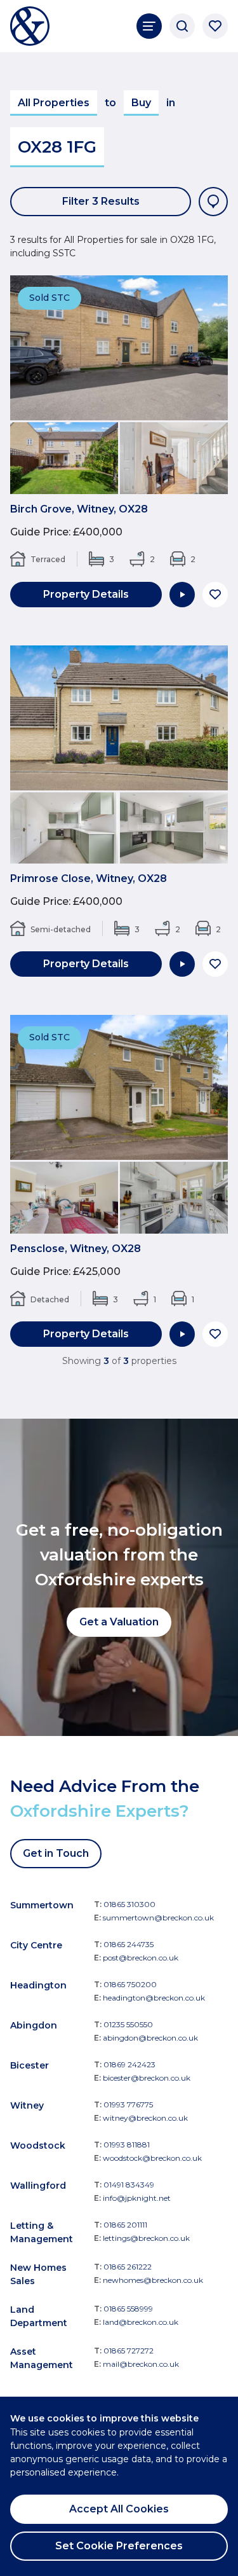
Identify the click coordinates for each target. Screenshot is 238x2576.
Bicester (30, 2065)
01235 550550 (128, 2024)
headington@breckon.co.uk (154, 1998)
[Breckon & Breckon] (30, 26)
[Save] (215, 595)
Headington (38, 1985)
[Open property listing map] (213, 202)
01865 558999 (128, 2309)
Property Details (86, 594)
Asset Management (42, 2358)
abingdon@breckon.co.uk (150, 2038)
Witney (27, 2105)
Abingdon (34, 2025)
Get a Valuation (119, 1622)
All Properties (54, 103)
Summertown (42, 1905)
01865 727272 (129, 2351)
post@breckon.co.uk (141, 1958)
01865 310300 (129, 1904)
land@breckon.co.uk (141, 2322)
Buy (141, 103)
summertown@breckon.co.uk (158, 1918)
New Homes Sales (38, 2274)
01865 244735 (129, 1944)
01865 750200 (130, 1984)
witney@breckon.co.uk (145, 2118)
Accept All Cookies (119, 2509)
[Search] (182, 26)
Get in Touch (56, 1853)
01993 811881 (127, 2145)
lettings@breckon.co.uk (146, 2238)
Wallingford (38, 2186)
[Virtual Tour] (182, 595)
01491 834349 (129, 2185)
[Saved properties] (215, 26)
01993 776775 (128, 2104)
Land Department (39, 2316)
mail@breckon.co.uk (141, 2364)
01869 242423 (129, 2064)
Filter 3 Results (101, 201)
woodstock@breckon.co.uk (152, 2158)
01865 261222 (128, 2267)
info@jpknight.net (137, 2198)
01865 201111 (125, 2225)
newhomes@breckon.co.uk (153, 2280)
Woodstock (38, 2146)
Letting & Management (42, 2232)
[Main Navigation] (149, 26)
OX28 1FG (57, 147)
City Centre (36, 1945)
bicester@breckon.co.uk (147, 2078)
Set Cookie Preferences (119, 2546)
